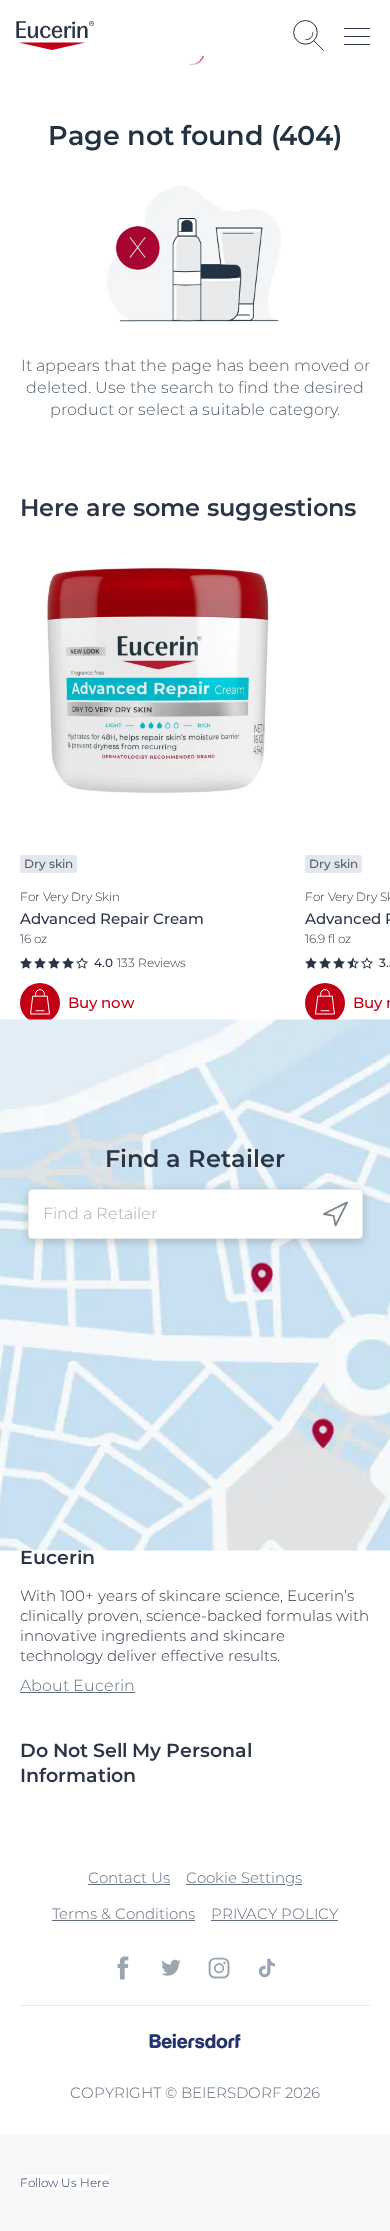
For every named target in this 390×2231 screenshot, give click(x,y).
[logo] (55, 35)
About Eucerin (77, 1685)
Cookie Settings (244, 1877)
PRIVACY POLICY (274, 1913)
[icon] (335, 1213)
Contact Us (129, 1877)
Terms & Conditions (123, 1913)
